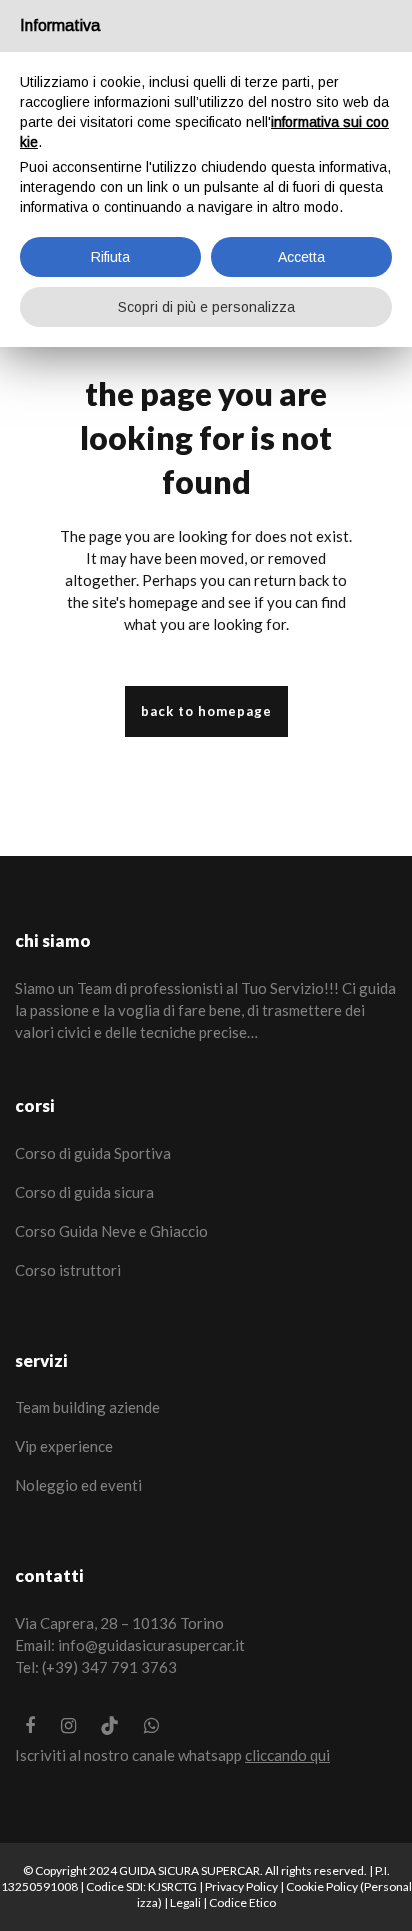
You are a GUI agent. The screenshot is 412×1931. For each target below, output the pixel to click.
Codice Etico (242, 1902)
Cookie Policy (322, 1886)
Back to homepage (206, 711)
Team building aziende (87, 1407)
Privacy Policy (241, 1886)
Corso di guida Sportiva (93, 1153)
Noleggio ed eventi (78, 1485)
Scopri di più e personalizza (206, 307)
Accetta (301, 257)
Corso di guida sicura (84, 1192)
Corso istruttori (68, 1270)
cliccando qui (287, 1755)
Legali (185, 1902)
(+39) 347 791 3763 (109, 1667)
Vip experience (64, 1446)
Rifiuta (110, 257)
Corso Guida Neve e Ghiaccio (111, 1231)
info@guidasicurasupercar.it (151, 1645)
